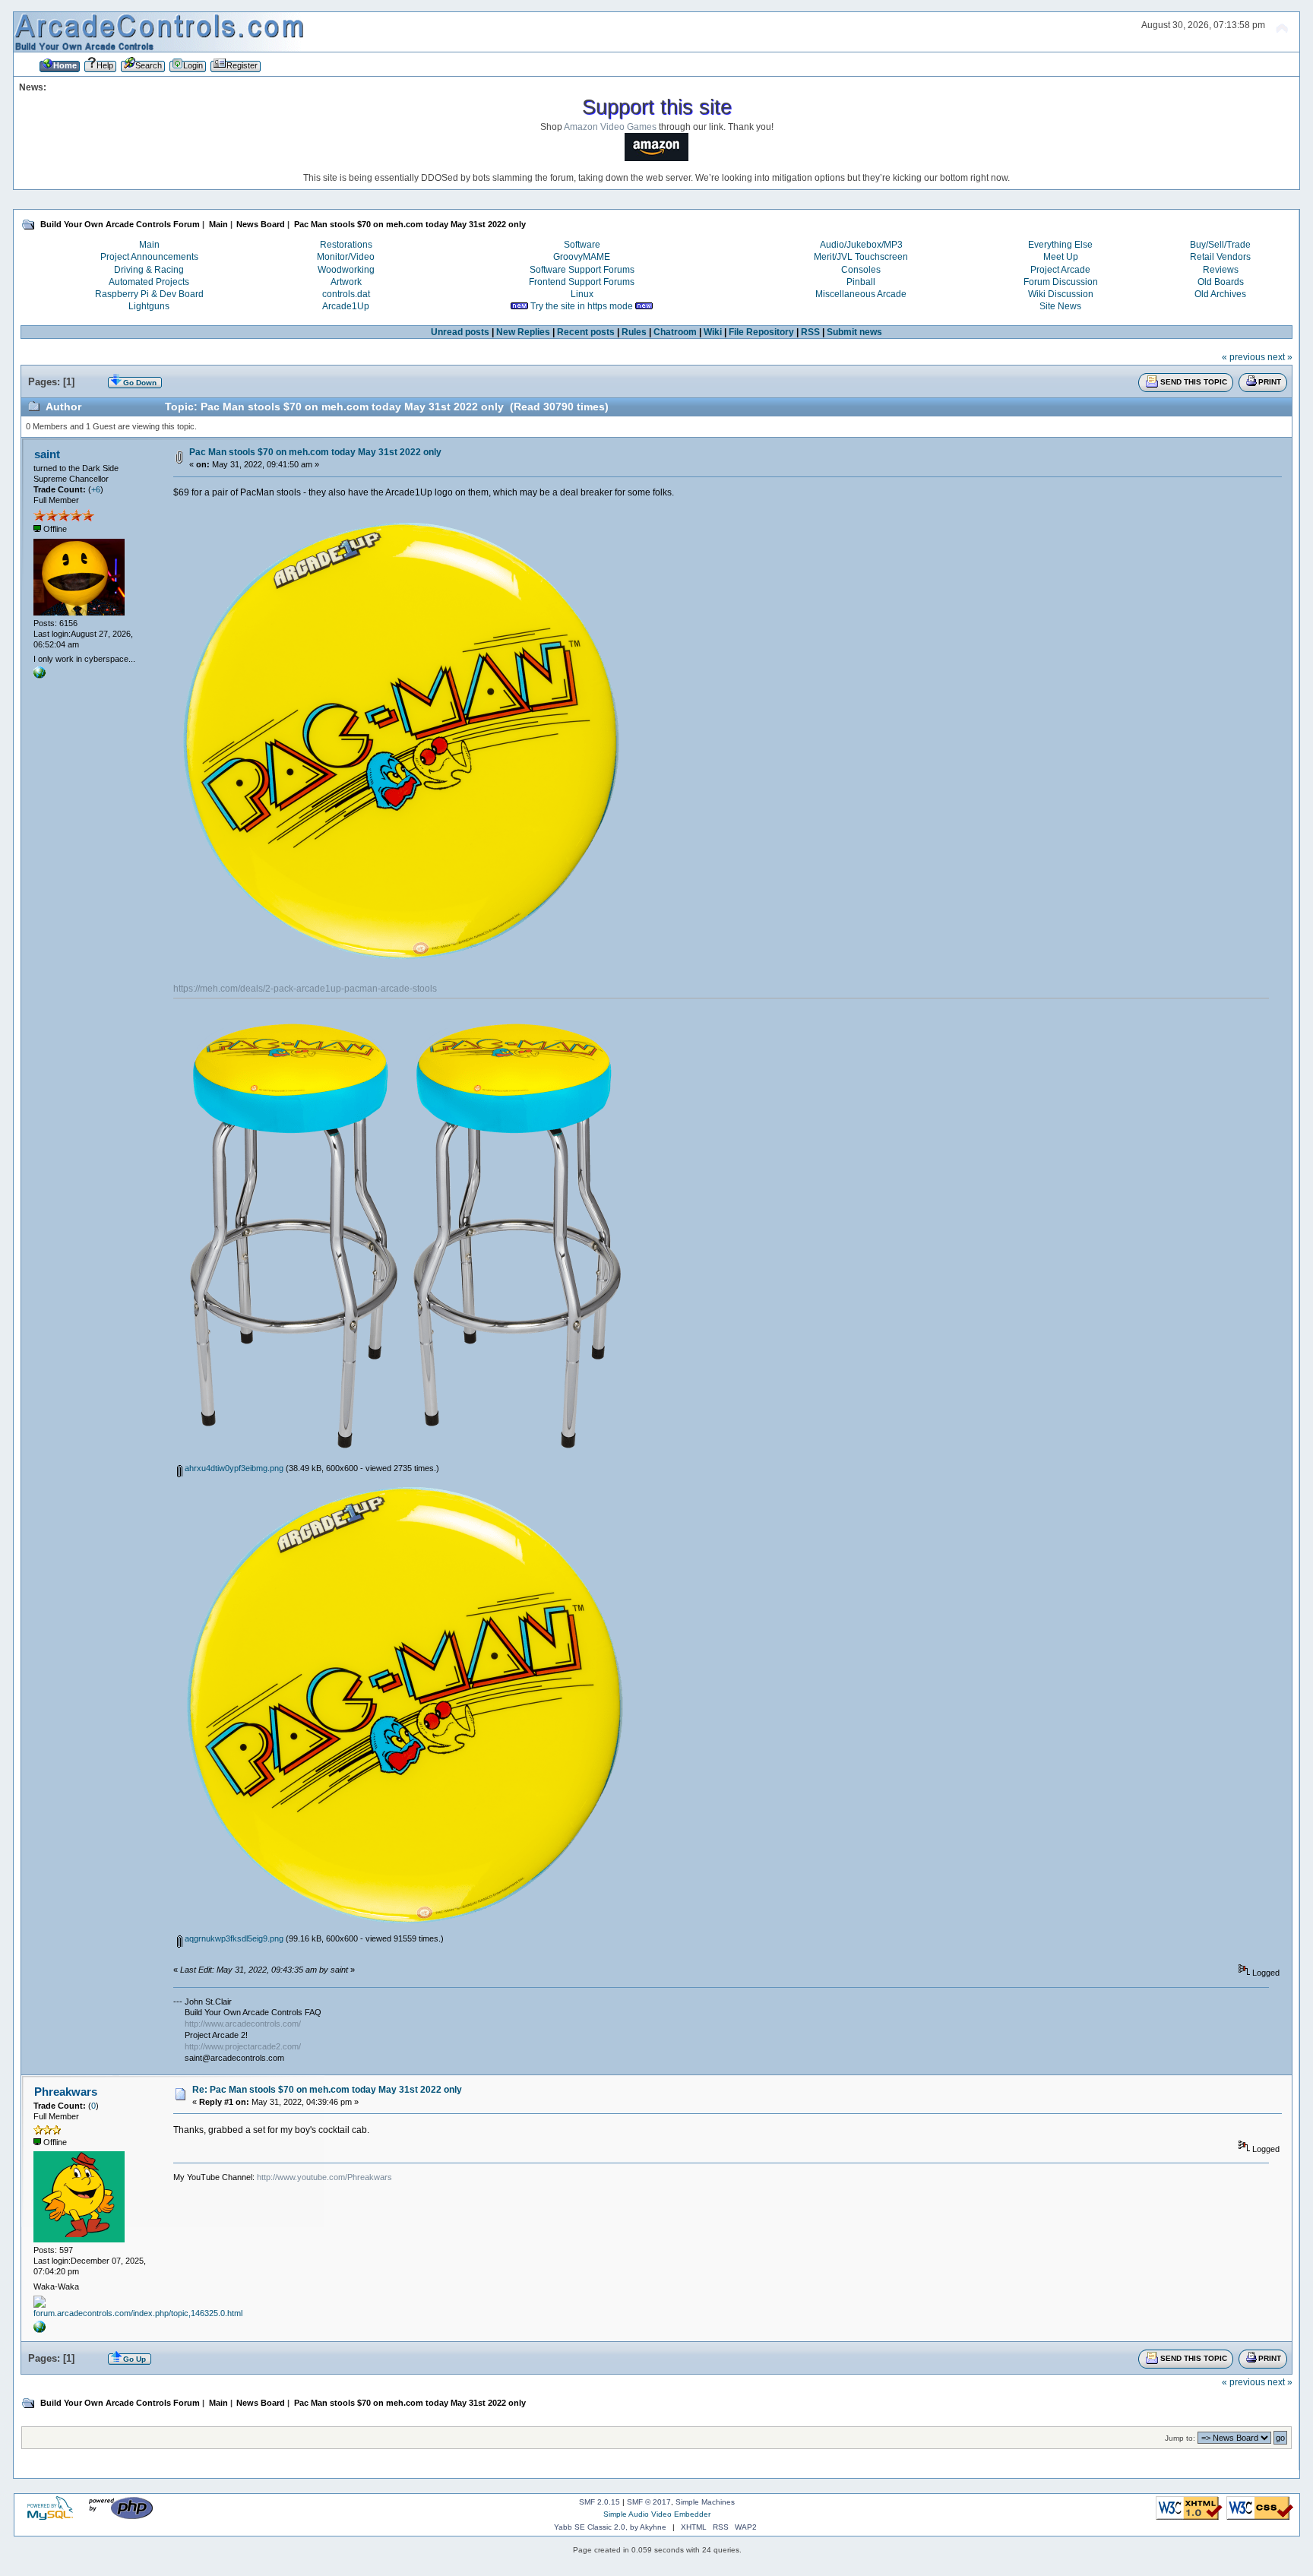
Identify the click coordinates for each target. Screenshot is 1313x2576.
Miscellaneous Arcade (861, 294)
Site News (1060, 306)
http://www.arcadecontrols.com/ (243, 2024)
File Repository (761, 332)
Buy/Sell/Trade (1220, 245)
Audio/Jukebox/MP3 (861, 245)
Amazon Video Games (610, 127)
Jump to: (1180, 2438)
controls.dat (346, 294)
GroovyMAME (582, 257)
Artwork (346, 282)
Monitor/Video (346, 257)
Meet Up (1061, 257)
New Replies (523, 332)
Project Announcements (149, 257)
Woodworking (346, 270)
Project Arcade (1060, 270)
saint (47, 454)
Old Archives (1220, 294)
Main (149, 245)
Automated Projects (149, 282)
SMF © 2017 (649, 2502)
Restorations (346, 245)
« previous (1243, 357)
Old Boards (1221, 282)
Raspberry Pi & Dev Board (149, 294)
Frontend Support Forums (582, 282)
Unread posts (460, 332)
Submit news (854, 332)
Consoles (861, 270)
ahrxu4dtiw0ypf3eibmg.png (233, 1468)
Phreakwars (66, 2092)
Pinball (861, 282)
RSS (810, 332)
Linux (582, 294)
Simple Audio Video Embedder (657, 2514)
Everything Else (1060, 245)
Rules (634, 332)
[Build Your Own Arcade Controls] (40, 676)
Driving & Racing (149, 270)
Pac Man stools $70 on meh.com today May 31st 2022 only (315, 452)
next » (1280, 357)
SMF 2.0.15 (600, 2502)
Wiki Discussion (1061, 294)
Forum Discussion (1061, 282)
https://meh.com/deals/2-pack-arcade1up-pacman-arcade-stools (305, 989)
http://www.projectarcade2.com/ (243, 2046)
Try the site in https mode (582, 306)
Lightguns (149, 306)
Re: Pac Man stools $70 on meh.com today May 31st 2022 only (327, 2090)
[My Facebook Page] (40, 2330)
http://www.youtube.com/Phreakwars (324, 2177)
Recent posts (586, 332)
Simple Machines (705, 2502)
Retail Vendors (1220, 257)
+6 (96, 489)
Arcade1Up (346, 306)
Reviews (1221, 270)
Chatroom (675, 332)
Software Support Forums (582, 270)
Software (582, 245)
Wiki (713, 332)
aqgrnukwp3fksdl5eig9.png (233, 1938)
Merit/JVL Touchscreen (861, 257)
